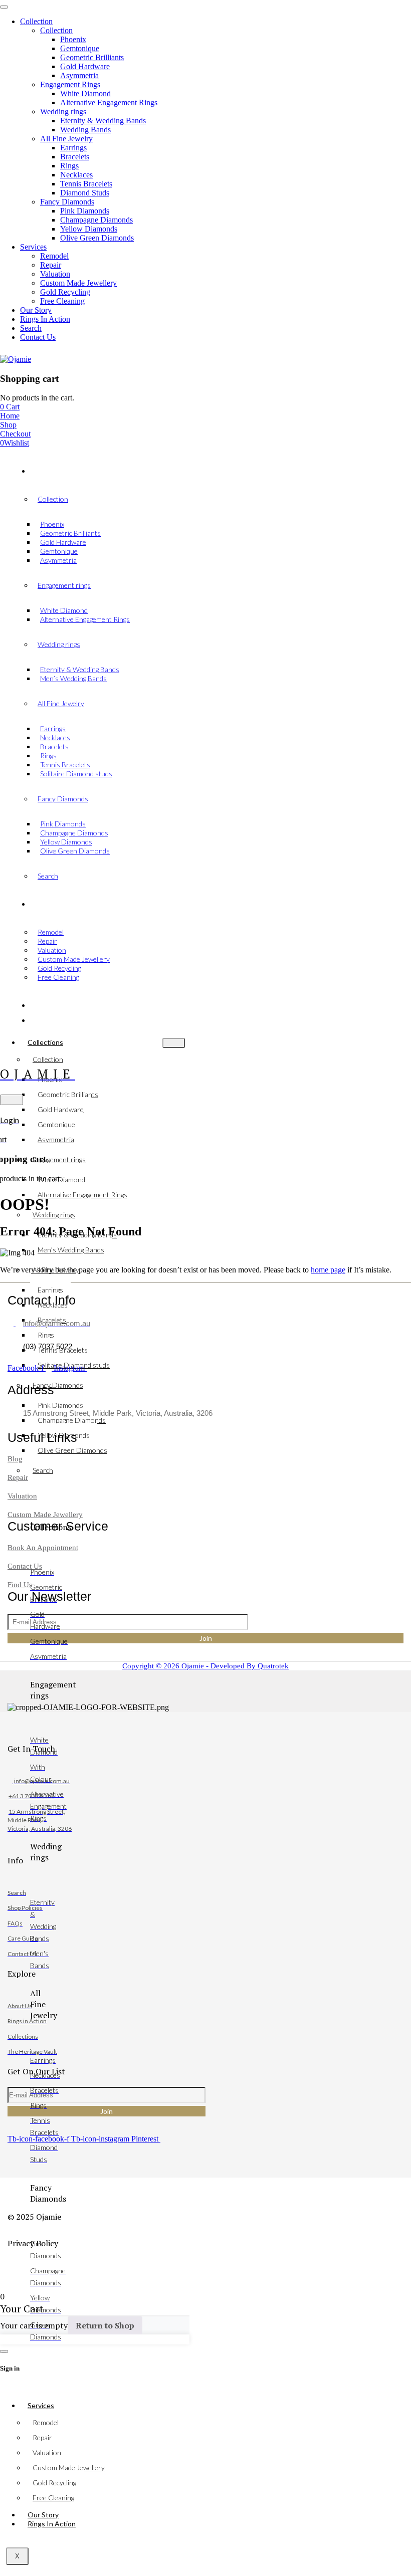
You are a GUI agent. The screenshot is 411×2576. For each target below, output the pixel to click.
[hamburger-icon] (174, 1043)
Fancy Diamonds (58, 1385)
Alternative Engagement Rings (82, 1195)
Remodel (46, 2422)
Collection (48, 1059)
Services (41, 2405)
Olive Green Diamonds (72, 1450)
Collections (45, 1042)
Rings (46, 1335)
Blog (15, 1459)
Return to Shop (105, 2325)
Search (43, 1470)
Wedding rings (54, 1215)
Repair (42, 2437)
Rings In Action (52, 2524)
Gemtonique (56, 1124)
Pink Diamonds (60, 1405)
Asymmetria (56, 1139)
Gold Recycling (54, 2483)
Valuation (47, 2452)
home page (328, 1270)
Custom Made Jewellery (69, 2467)
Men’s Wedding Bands (71, 1250)
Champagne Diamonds (72, 1420)
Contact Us (25, 1566)
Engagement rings (59, 1159)
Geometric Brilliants (68, 1094)
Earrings (50, 1290)
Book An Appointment (43, 1548)
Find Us (20, 1585)
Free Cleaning (53, 2498)
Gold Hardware (61, 1109)
